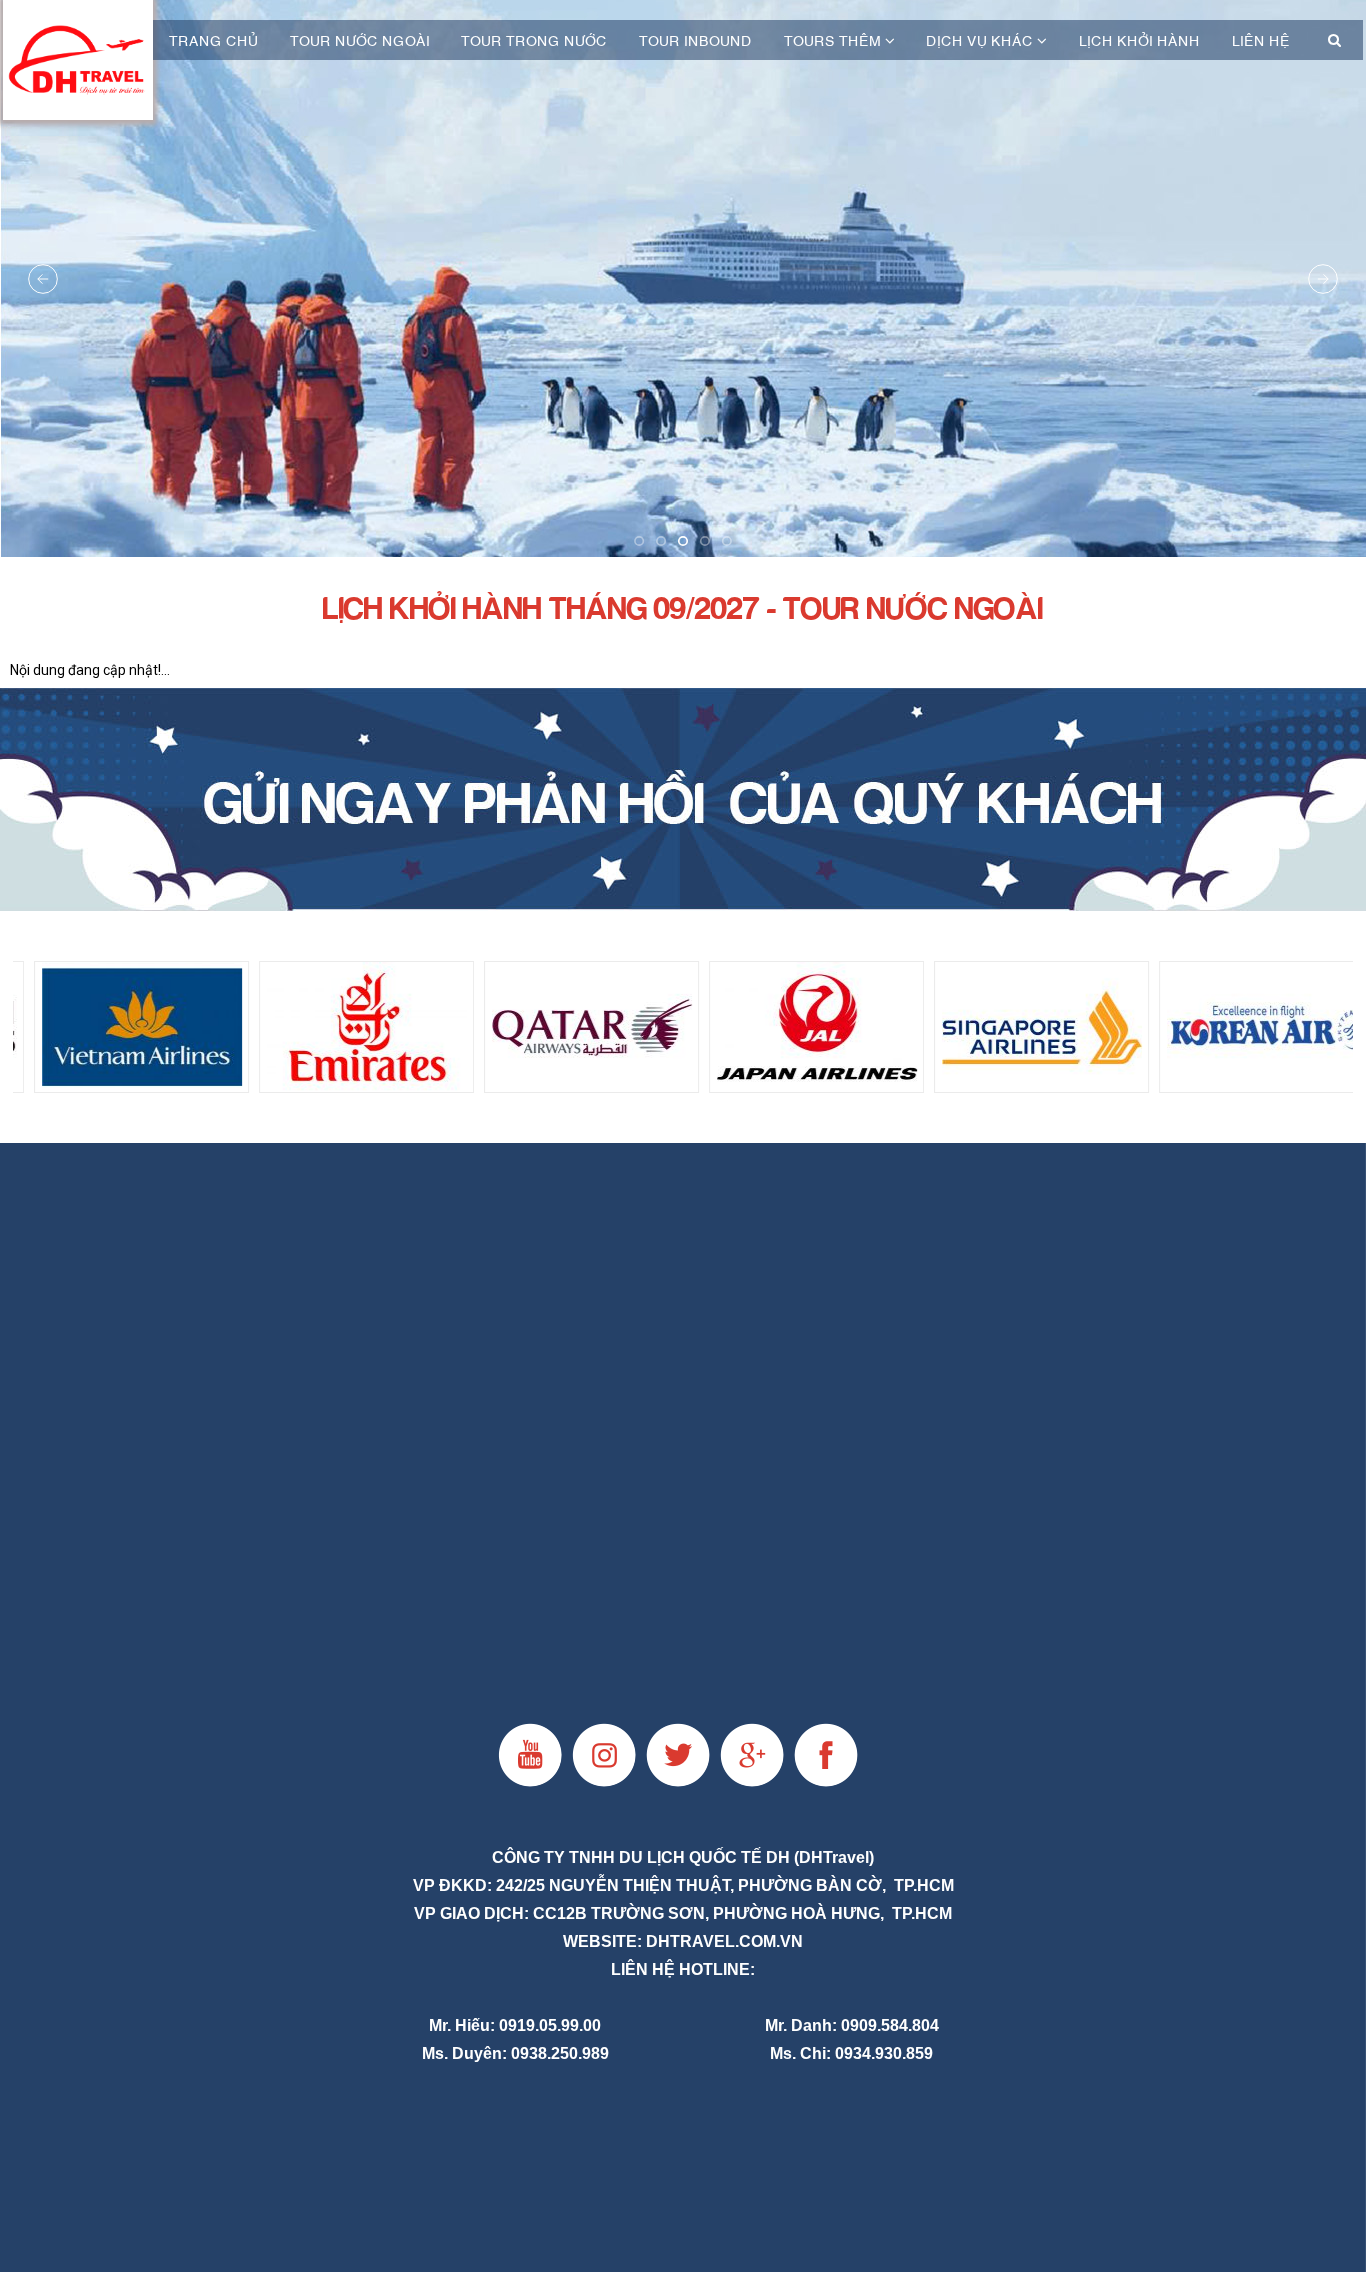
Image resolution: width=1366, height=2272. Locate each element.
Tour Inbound (695, 40)
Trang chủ (213, 40)
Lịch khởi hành (1139, 40)
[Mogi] (683, 799)
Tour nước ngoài (360, 40)
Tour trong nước (534, 40)
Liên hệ (1261, 40)
